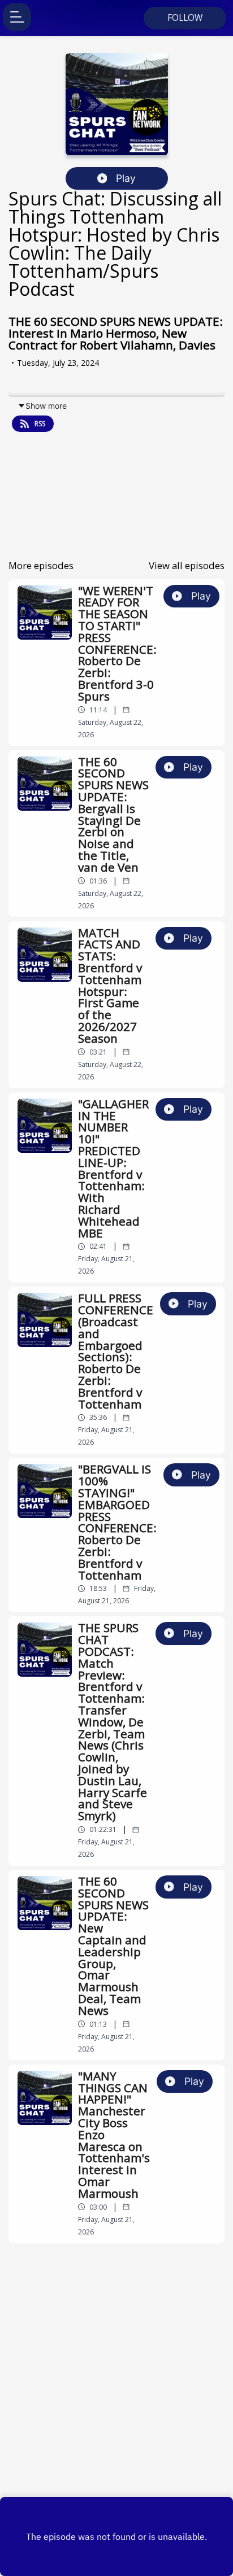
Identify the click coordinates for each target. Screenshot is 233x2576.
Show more (46, 406)
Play (126, 178)
